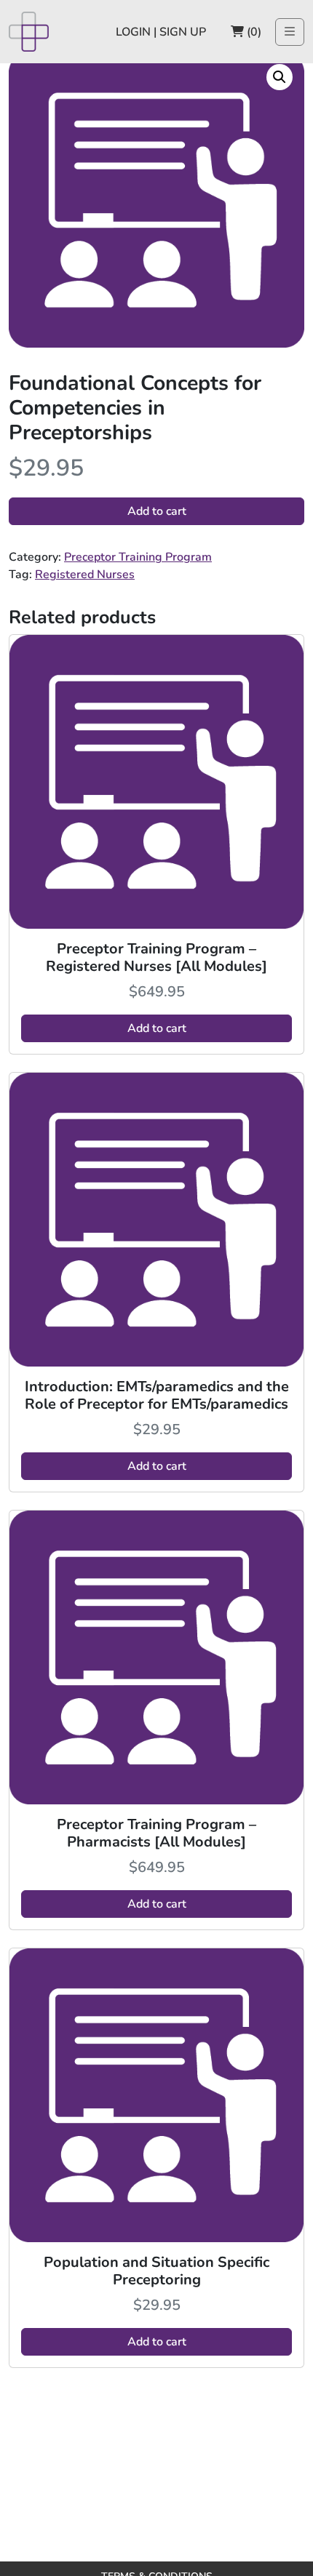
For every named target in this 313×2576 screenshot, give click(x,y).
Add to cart (157, 511)
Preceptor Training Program (138, 557)
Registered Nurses (85, 575)
